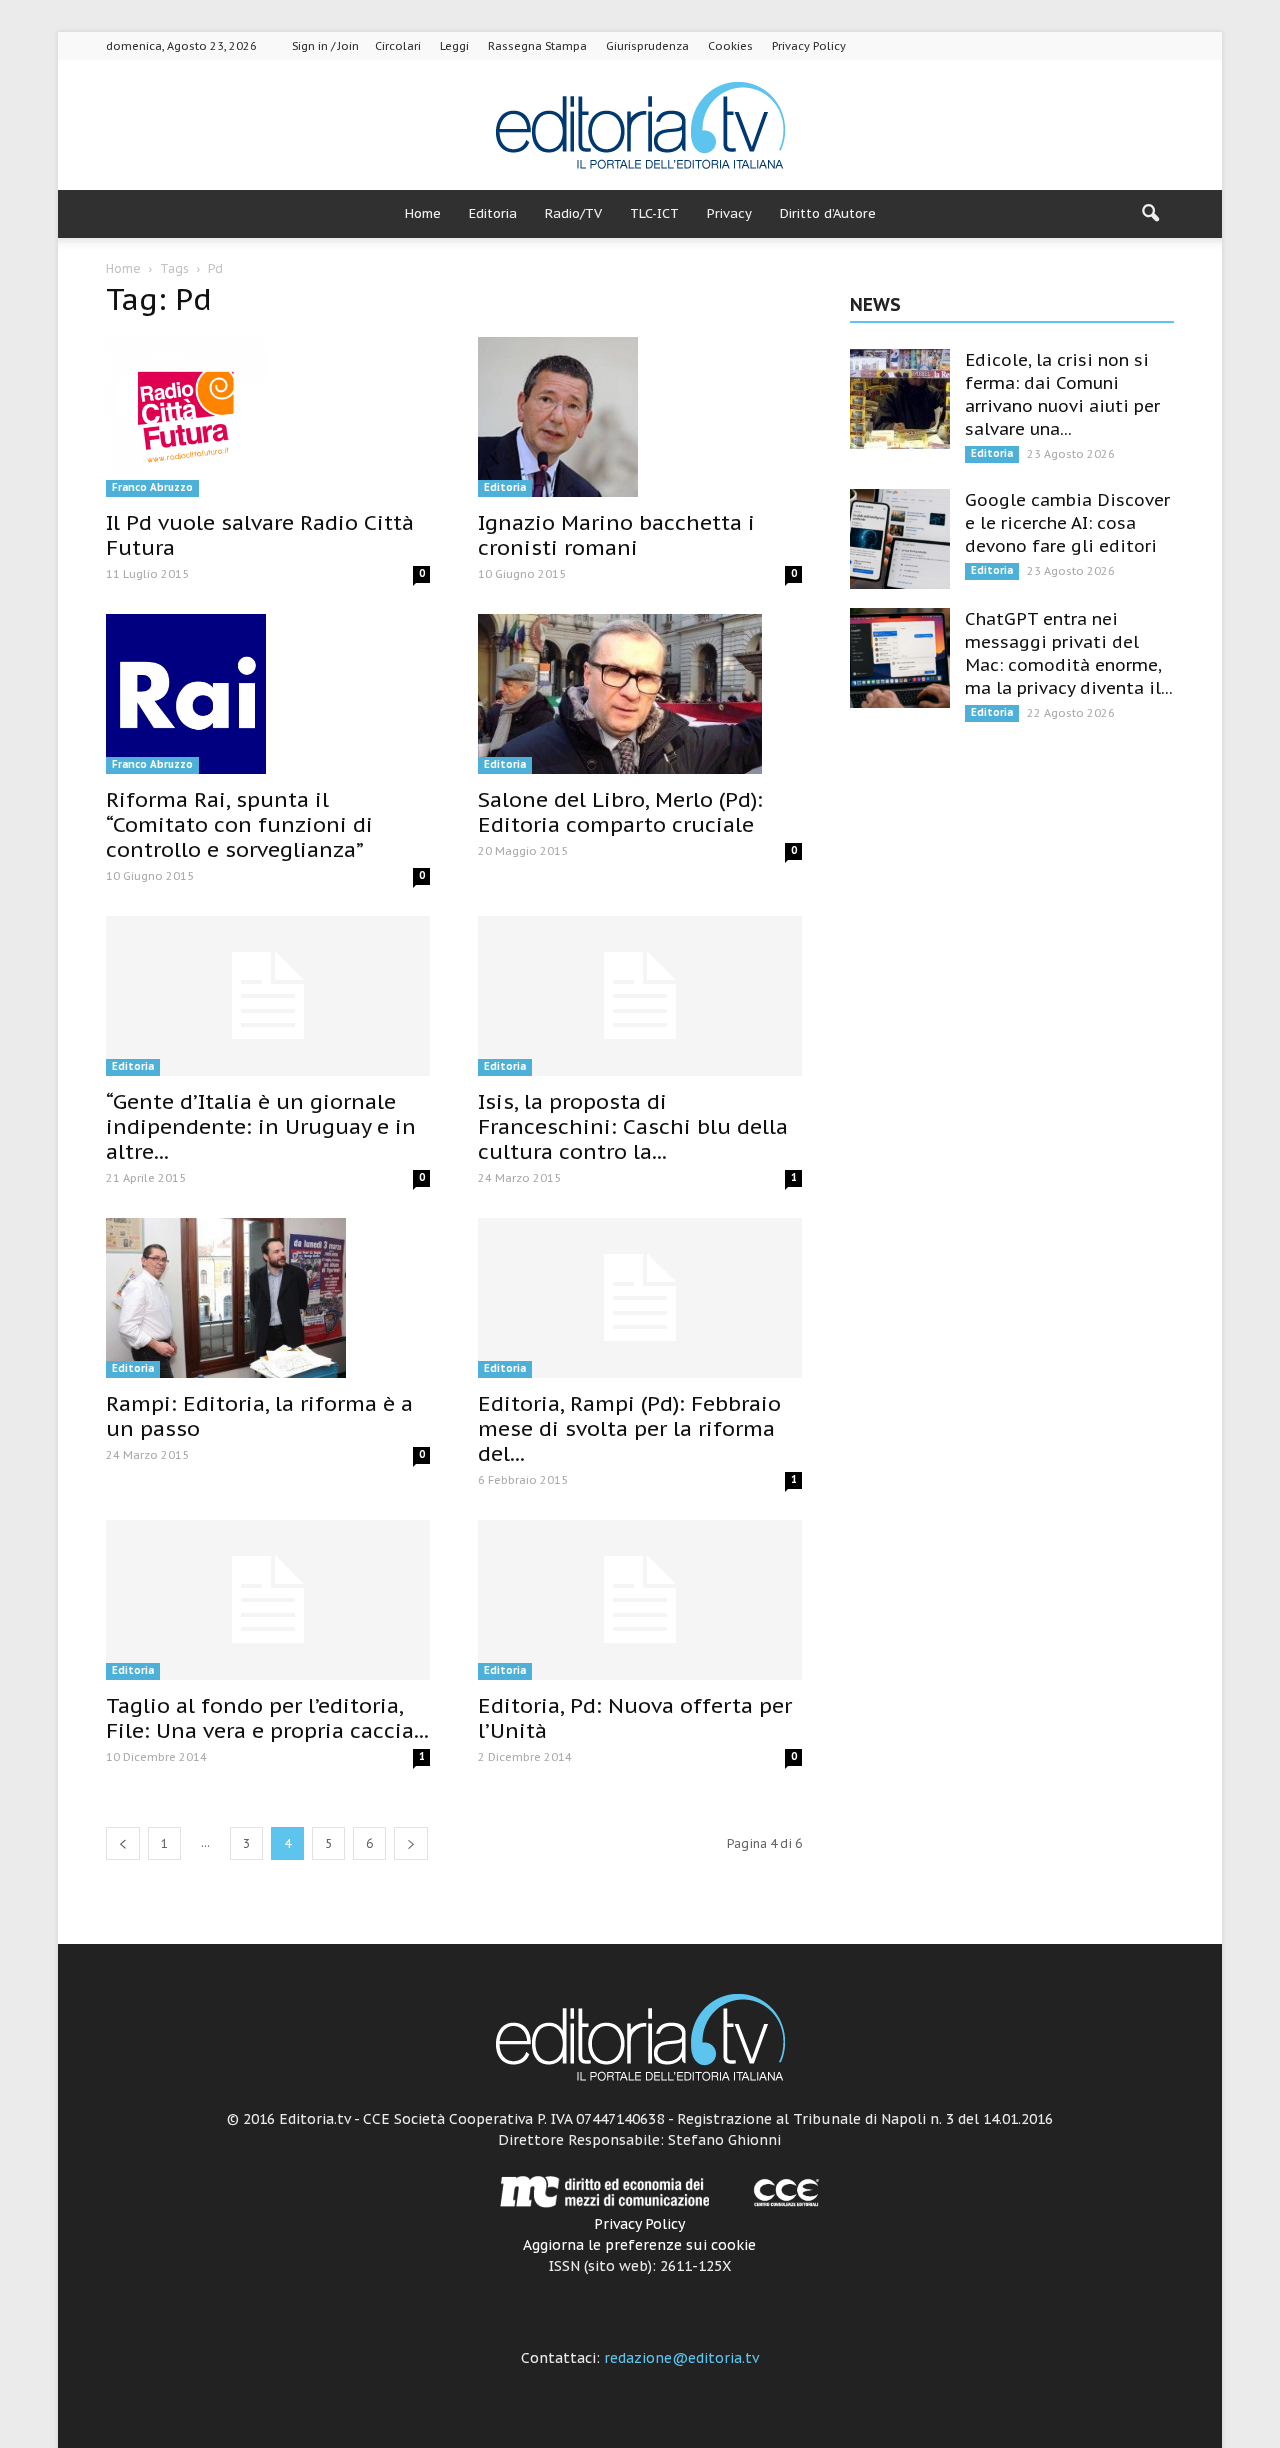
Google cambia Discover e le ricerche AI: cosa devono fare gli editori (1067, 523)
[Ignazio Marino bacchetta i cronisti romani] (640, 417)
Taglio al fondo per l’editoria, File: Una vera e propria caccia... (267, 1718)
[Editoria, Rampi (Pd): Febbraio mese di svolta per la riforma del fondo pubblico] (640, 1298)
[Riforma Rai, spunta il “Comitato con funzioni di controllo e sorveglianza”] (268, 694)
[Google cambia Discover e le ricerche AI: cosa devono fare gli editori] (900, 539)
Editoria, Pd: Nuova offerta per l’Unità (635, 1718)
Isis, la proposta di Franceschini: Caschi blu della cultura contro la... (633, 1126)
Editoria (493, 213)
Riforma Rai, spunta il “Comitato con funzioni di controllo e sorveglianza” (239, 824)
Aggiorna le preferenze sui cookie (639, 2245)
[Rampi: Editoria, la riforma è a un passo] (268, 1298)
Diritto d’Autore (828, 213)
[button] (1150, 214)
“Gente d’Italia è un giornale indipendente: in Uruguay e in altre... (261, 1126)
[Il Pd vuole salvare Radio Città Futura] (268, 417)
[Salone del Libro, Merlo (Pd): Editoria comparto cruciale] (640, 694)
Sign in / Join (325, 46)
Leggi (454, 46)
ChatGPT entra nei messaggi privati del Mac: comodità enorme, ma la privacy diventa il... (1069, 653)
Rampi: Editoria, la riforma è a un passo (259, 1416)
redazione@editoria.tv (681, 2358)
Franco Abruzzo (152, 487)
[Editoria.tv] (640, 126)
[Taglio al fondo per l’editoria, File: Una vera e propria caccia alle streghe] (268, 1600)
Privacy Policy (809, 46)
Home (423, 213)
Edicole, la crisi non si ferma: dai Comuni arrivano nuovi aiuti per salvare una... (1062, 394)
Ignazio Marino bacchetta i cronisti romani (616, 535)
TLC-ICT (654, 213)
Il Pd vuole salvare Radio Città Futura (260, 535)
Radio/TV (573, 213)
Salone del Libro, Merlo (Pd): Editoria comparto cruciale (620, 812)
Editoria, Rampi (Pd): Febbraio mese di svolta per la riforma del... (629, 1428)
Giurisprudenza (647, 46)
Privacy (729, 213)
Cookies (730, 46)
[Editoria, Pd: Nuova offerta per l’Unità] (640, 1600)
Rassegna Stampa (537, 46)
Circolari (398, 46)
